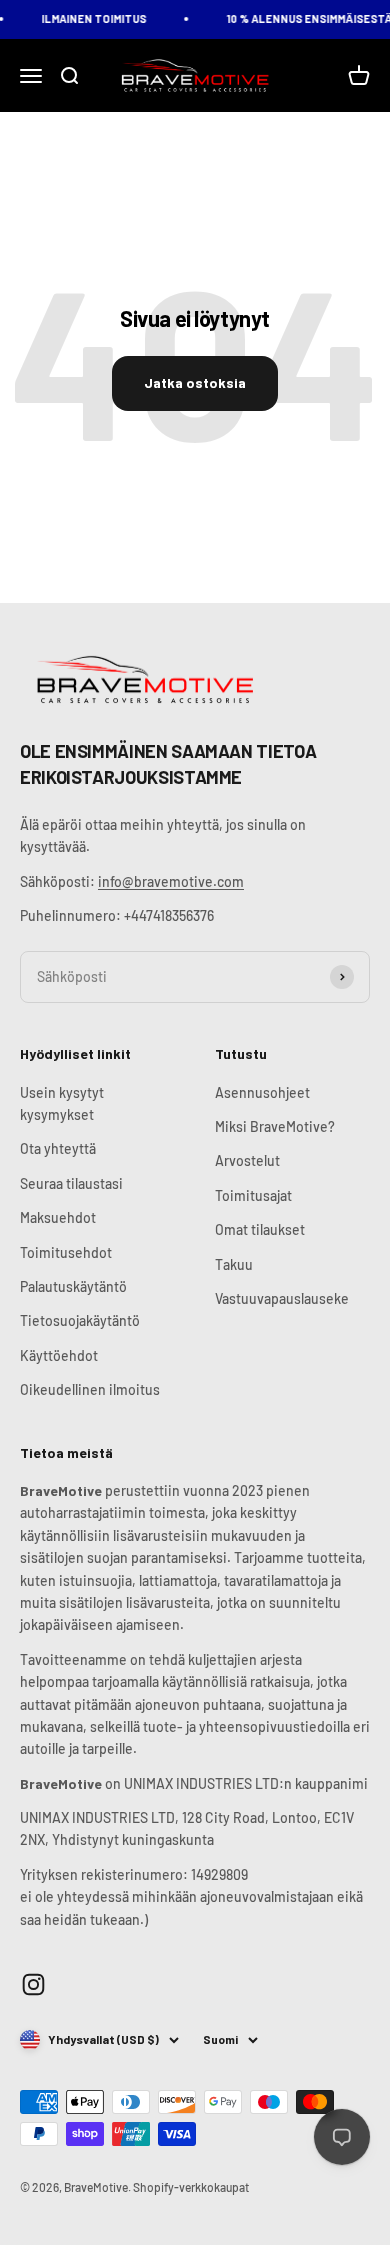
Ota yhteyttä (58, 1148)
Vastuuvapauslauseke (282, 1298)
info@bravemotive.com (171, 881)
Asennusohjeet (262, 1092)
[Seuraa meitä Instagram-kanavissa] (33, 1984)
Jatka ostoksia (195, 382)
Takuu (234, 1264)
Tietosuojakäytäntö (80, 1320)
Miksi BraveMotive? (275, 1126)
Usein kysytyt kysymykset (62, 1103)
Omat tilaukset (260, 1229)
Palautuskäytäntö (73, 1286)
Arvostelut (247, 1160)
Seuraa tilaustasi (71, 1183)
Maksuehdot (58, 1217)
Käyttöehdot (59, 1355)
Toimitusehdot (66, 1252)
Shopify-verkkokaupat (191, 2187)
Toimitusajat (253, 1195)
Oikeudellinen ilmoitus (90, 1389)
